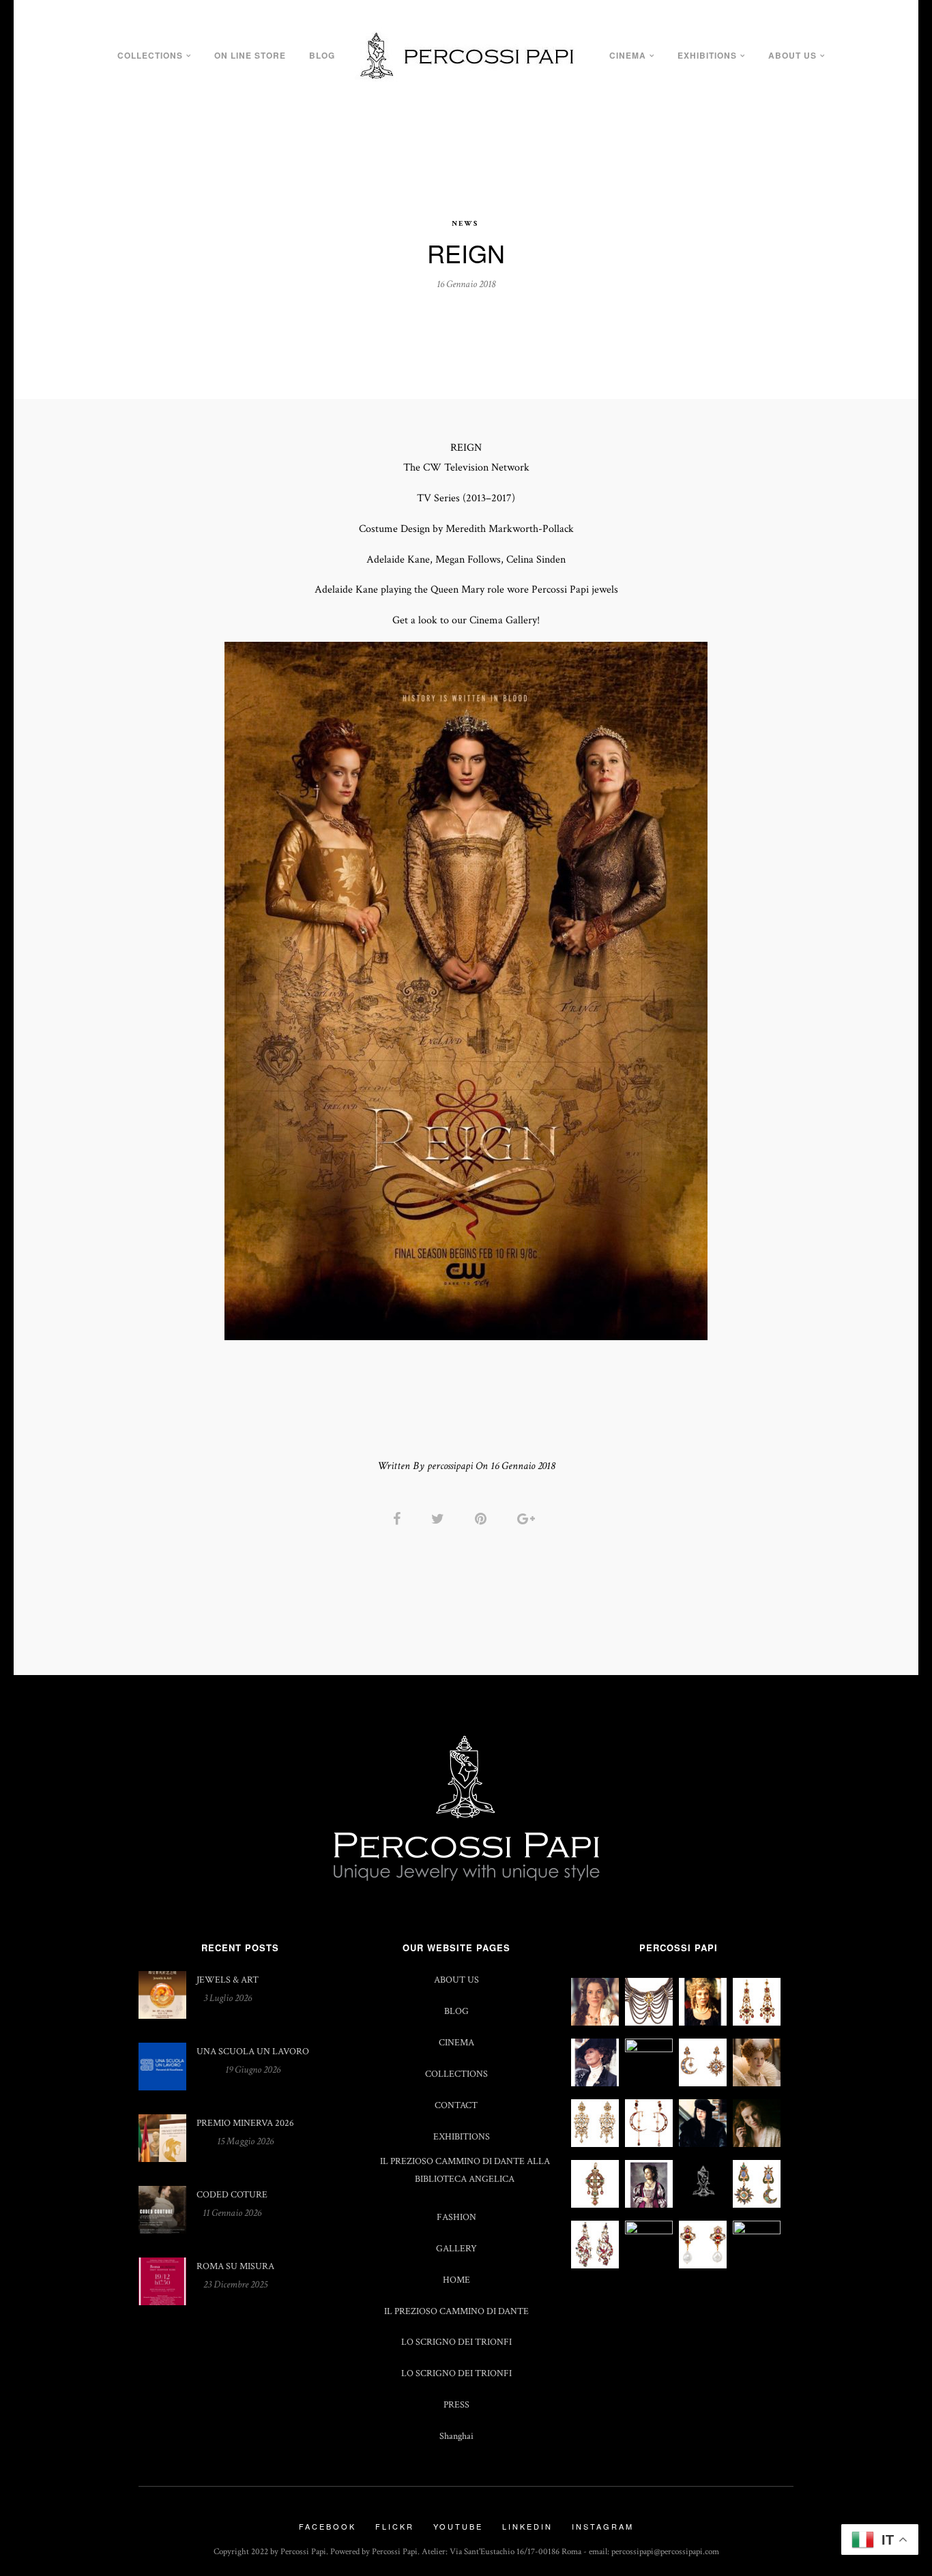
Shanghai (456, 2436)
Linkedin (527, 2526)
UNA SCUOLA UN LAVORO (253, 2051)
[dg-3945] (757, 2205)
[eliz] (649, 2049)
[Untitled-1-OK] (595, 2265)
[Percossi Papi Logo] (703, 2200)
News (465, 224)
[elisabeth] (757, 2083)
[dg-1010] (595, 2144)
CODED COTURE (232, 2194)
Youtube (458, 2526)
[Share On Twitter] (440, 1519)
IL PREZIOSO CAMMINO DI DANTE (456, 2311)
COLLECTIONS (150, 55)
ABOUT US (792, 55)
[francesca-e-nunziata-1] (595, 2083)
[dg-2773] (757, 2231)
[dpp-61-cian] (703, 2083)
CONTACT (456, 2105)
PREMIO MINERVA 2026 (245, 2123)
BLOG (322, 55)
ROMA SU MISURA (235, 2266)
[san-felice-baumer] (595, 2023)
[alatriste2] (757, 2144)
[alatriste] (649, 2205)
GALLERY (456, 2248)
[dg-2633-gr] (703, 2265)
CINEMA (628, 55)
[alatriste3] (595, 2205)
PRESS (456, 2404)
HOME (456, 2280)
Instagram (603, 2526)
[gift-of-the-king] (757, 2023)
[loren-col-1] (649, 2023)
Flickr (395, 2526)
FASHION (456, 2217)
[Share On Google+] (528, 1519)
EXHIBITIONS (707, 55)
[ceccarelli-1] (703, 2144)
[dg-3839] (649, 2144)
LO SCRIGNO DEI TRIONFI (456, 2342)
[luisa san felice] (703, 2023)
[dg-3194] (649, 2231)
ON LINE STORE (250, 55)
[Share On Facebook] (399, 1519)
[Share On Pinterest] (483, 1519)
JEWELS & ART (228, 1980)
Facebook (327, 2526)
